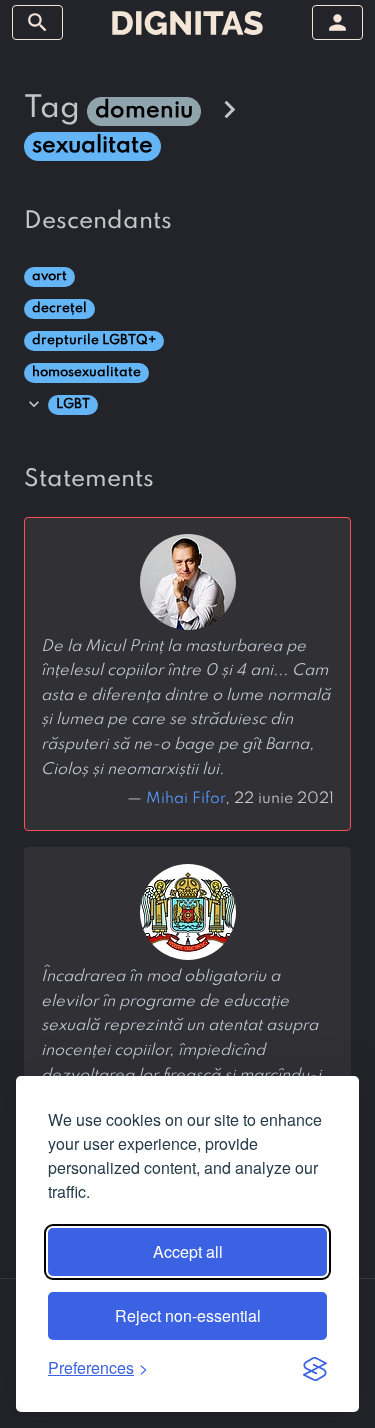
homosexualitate (86, 372)
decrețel (59, 308)
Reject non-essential (188, 1315)
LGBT (73, 404)
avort (49, 276)
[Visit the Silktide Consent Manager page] (315, 1368)
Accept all (188, 1251)
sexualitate (92, 145)
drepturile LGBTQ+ (94, 340)
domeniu (144, 110)
